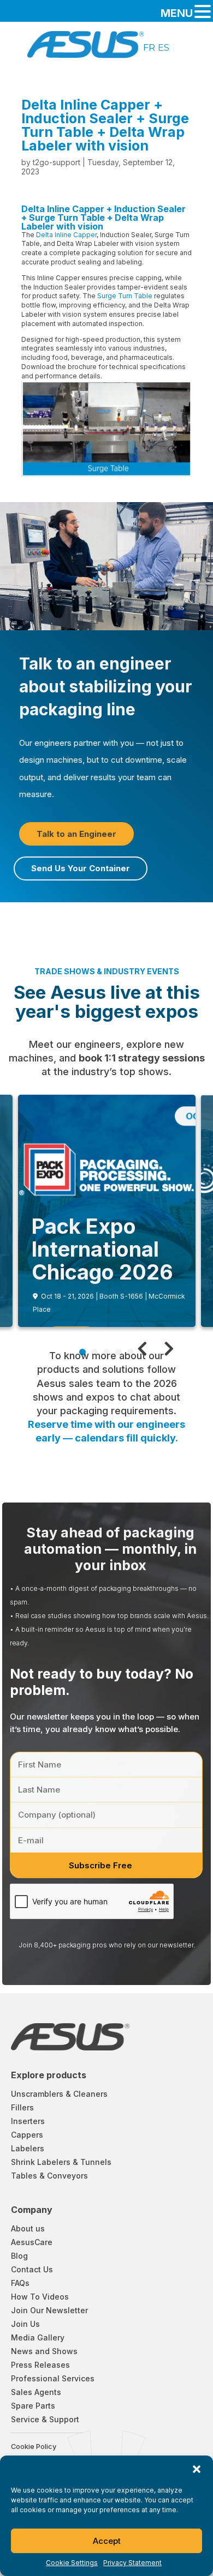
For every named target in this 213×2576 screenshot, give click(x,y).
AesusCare (32, 2242)
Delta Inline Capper (66, 235)
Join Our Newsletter (49, 2310)
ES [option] (164, 47)
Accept (107, 2541)
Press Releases (40, 2365)
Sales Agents (36, 2392)
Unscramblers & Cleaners (59, 2094)
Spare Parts (33, 2406)
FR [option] (149, 47)
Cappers (27, 2135)
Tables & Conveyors (49, 2176)
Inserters (28, 2121)
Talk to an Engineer (76, 834)
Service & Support (45, 2419)
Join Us (25, 2324)
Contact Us (32, 2269)
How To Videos (40, 2297)
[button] (197, 2469)
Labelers (28, 2148)
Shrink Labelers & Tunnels (61, 2162)
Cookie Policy (34, 2447)
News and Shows (44, 2351)
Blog (19, 2256)
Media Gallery (38, 2337)
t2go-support (57, 162)
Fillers (22, 2107)
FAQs (20, 2283)
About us (28, 2228)
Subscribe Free (100, 1865)
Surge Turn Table (125, 296)
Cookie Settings (72, 2563)
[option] (149, 47)
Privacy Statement (132, 2563)
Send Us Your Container (81, 868)
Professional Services (53, 2378)
